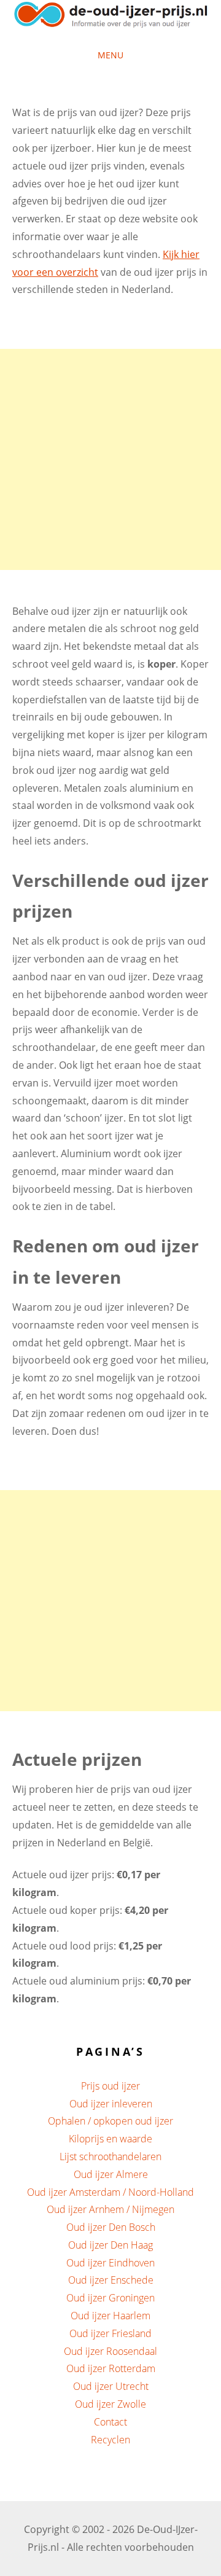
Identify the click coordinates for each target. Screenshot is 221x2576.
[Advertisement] (110, 459)
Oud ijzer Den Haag (110, 2245)
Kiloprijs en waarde (110, 2139)
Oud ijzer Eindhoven (110, 2263)
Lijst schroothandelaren (110, 2156)
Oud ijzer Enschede (111, 2280)
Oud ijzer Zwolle (110, 2404)
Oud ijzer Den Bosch (111, 2227)
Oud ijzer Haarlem (110, 2316)
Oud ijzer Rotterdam (111, 2368)
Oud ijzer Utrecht (111, 2386)
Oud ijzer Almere (111, 2174)
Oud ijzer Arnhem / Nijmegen (110, 2209)
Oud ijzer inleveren (111, 2104)
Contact (110, 2422)
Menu (110, 55)
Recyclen (110, 2440)
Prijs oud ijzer (110, 2086)
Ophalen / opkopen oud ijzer (110, 2121)
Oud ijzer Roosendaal (110, 2351)
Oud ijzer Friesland (110, 2333)
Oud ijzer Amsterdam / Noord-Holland (110, 2192)
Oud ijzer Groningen (110, 2298)
